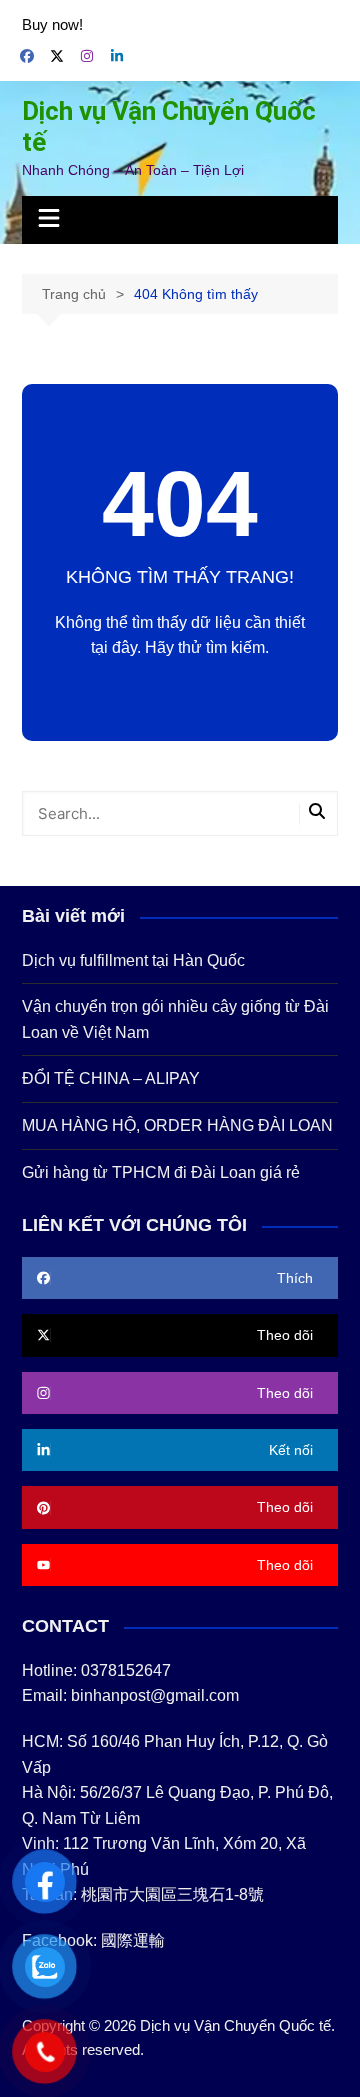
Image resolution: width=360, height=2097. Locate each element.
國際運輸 (133, 1940)
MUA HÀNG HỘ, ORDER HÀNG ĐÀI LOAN (177, 1125)
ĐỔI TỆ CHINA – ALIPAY (111, 1078)
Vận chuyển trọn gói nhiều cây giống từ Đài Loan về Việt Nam (175, 1019)
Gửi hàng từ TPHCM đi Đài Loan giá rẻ (161, 1172)
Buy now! (52, 24)
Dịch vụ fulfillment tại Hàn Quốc (133, 960)
